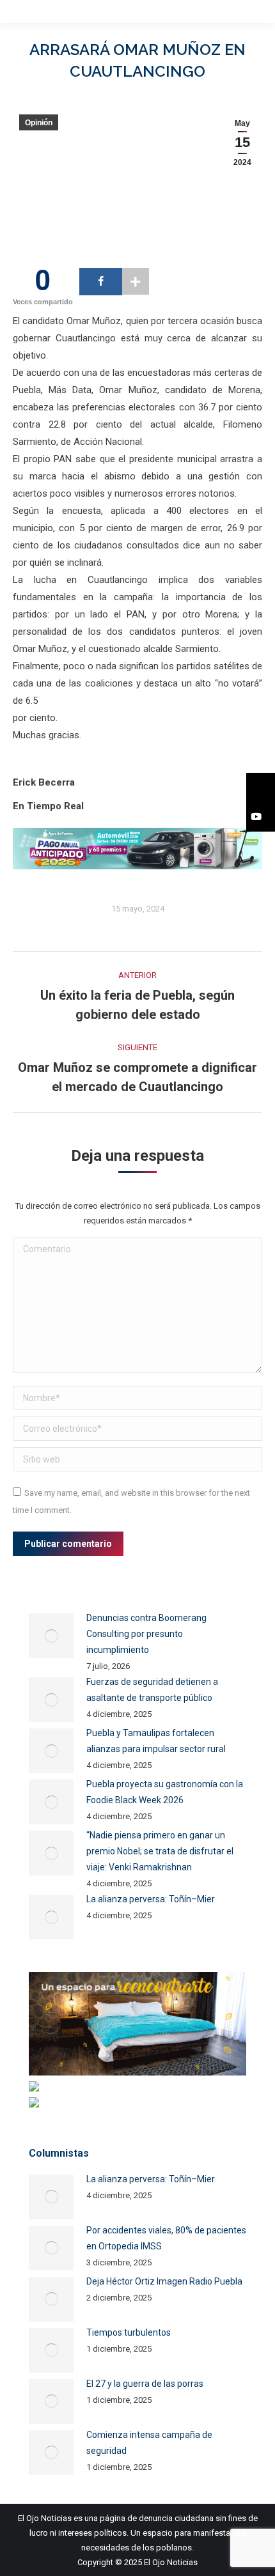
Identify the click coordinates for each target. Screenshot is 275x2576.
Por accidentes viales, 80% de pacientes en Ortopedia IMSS (166, 2238)
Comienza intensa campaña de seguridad (149, 2443)
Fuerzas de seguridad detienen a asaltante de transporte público (152, 1690)
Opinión (39, 123)
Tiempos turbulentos (129, 2332)
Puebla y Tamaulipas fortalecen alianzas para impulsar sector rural (156, 1741)
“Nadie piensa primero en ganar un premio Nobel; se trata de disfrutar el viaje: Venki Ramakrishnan (160, 1851)
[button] (261, 788)
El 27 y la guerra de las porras (145, 2384)
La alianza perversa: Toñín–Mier (151, 1899)
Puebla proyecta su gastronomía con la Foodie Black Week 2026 (165, 1792)
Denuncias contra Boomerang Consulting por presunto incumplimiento (146, 1634)
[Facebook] (101, 282)
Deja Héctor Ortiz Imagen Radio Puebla (164, 2281)
